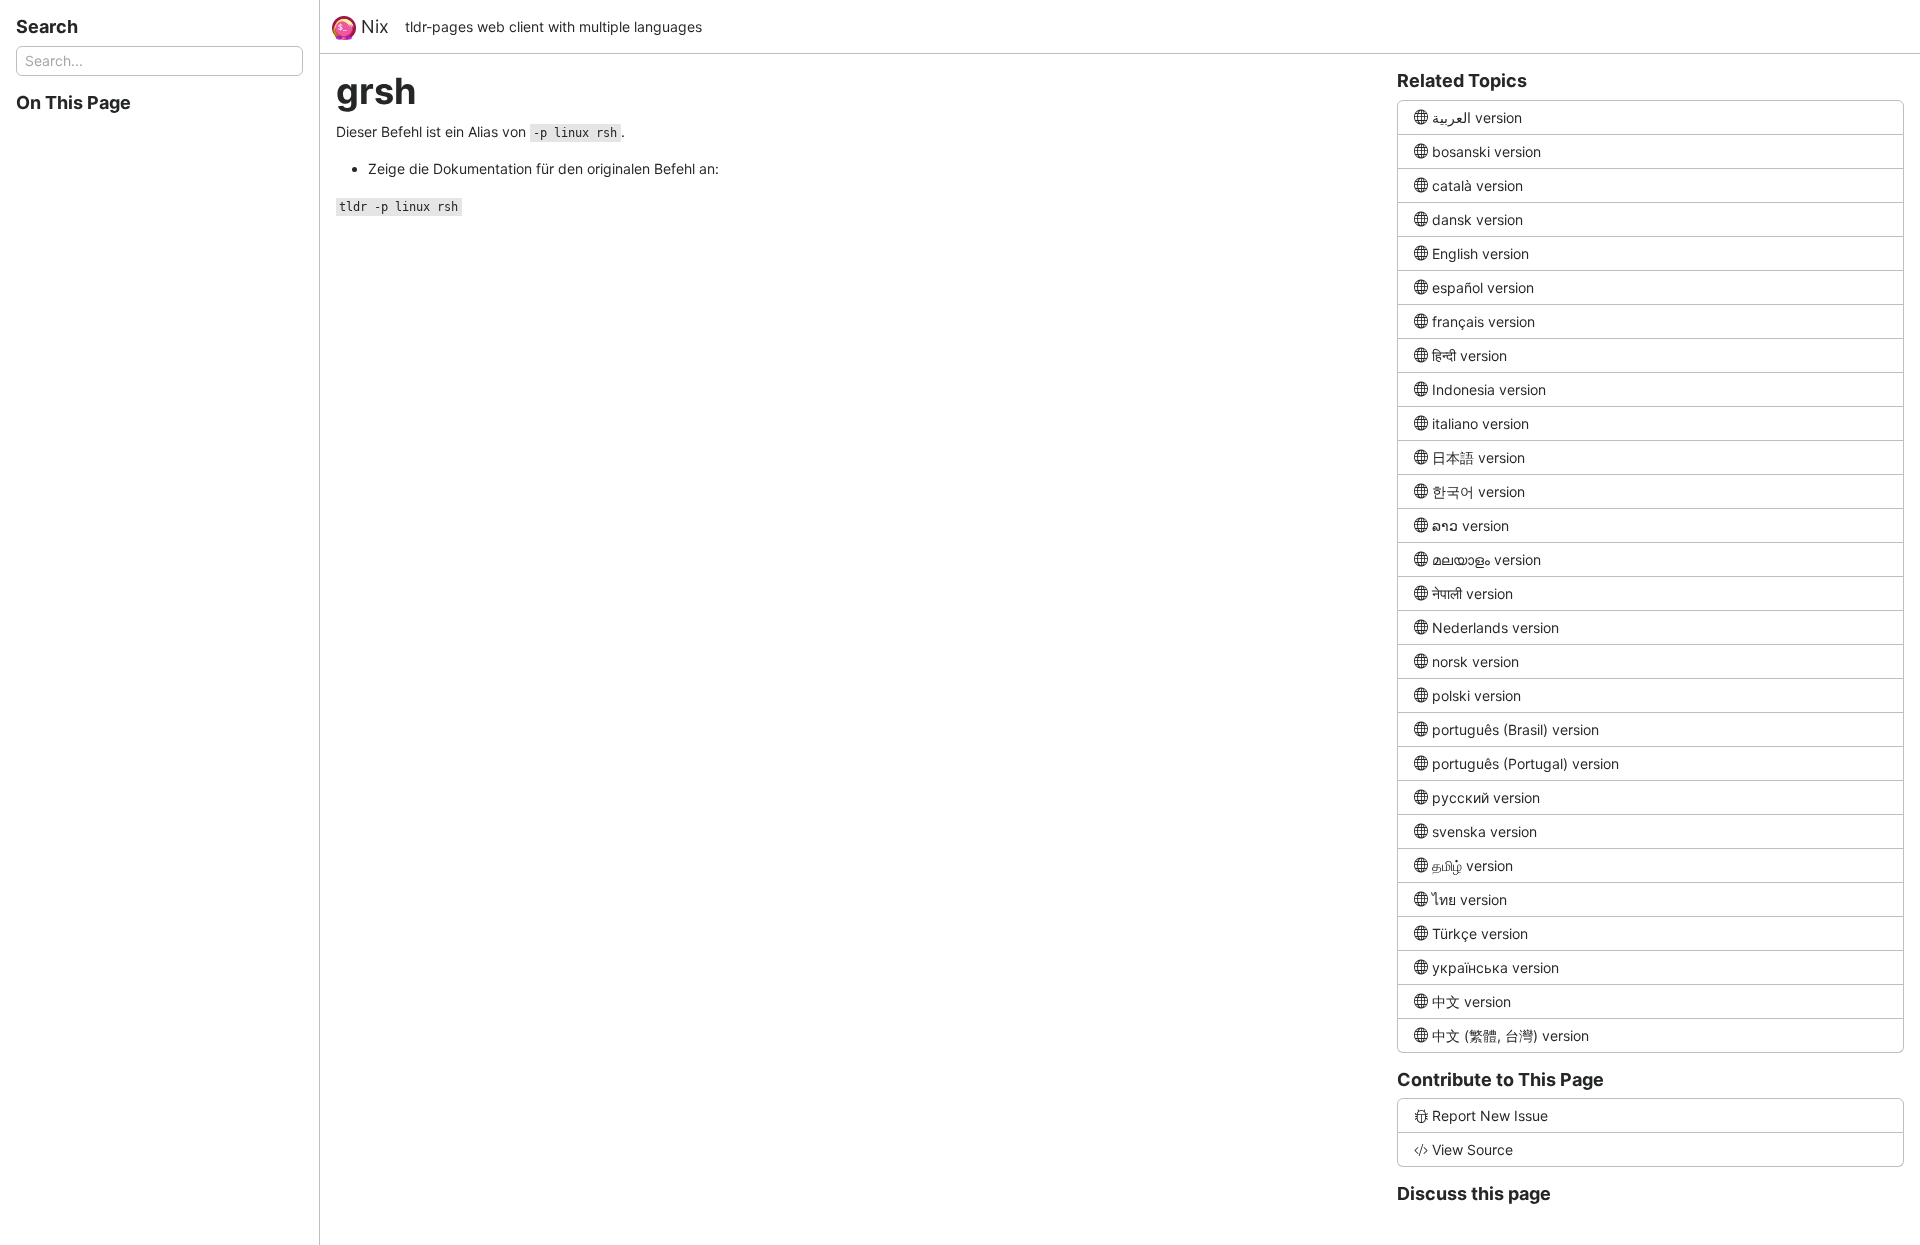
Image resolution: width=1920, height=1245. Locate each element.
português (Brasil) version (1515, 729)
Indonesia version (1489, 389)
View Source (1472, 1149)
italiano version (1480, 423)
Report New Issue (1490, 1115)
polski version (1476, 695)
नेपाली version (1472, 593)
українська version (1495, 967)
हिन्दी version (1469, 355)
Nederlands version (1495, 627)
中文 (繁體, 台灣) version (1510, 1035)
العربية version (1477, 117)
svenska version (1484, 831)
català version (1477, 185)
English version (1480, 253)
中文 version (1471, 1001)
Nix (372, 26)
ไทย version (1469, 899)
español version (1483, 287)
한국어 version (1478, 491)
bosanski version (1486, 151)
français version (1483, 321)
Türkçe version (1480, 933)
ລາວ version (1470, 525)
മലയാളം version (1486, 559)
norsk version (1475, 661)
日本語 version (1478, 457)
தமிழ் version (1472, 865)
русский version (1486, 797)
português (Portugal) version (1525, 763)
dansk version (1477, 219)
